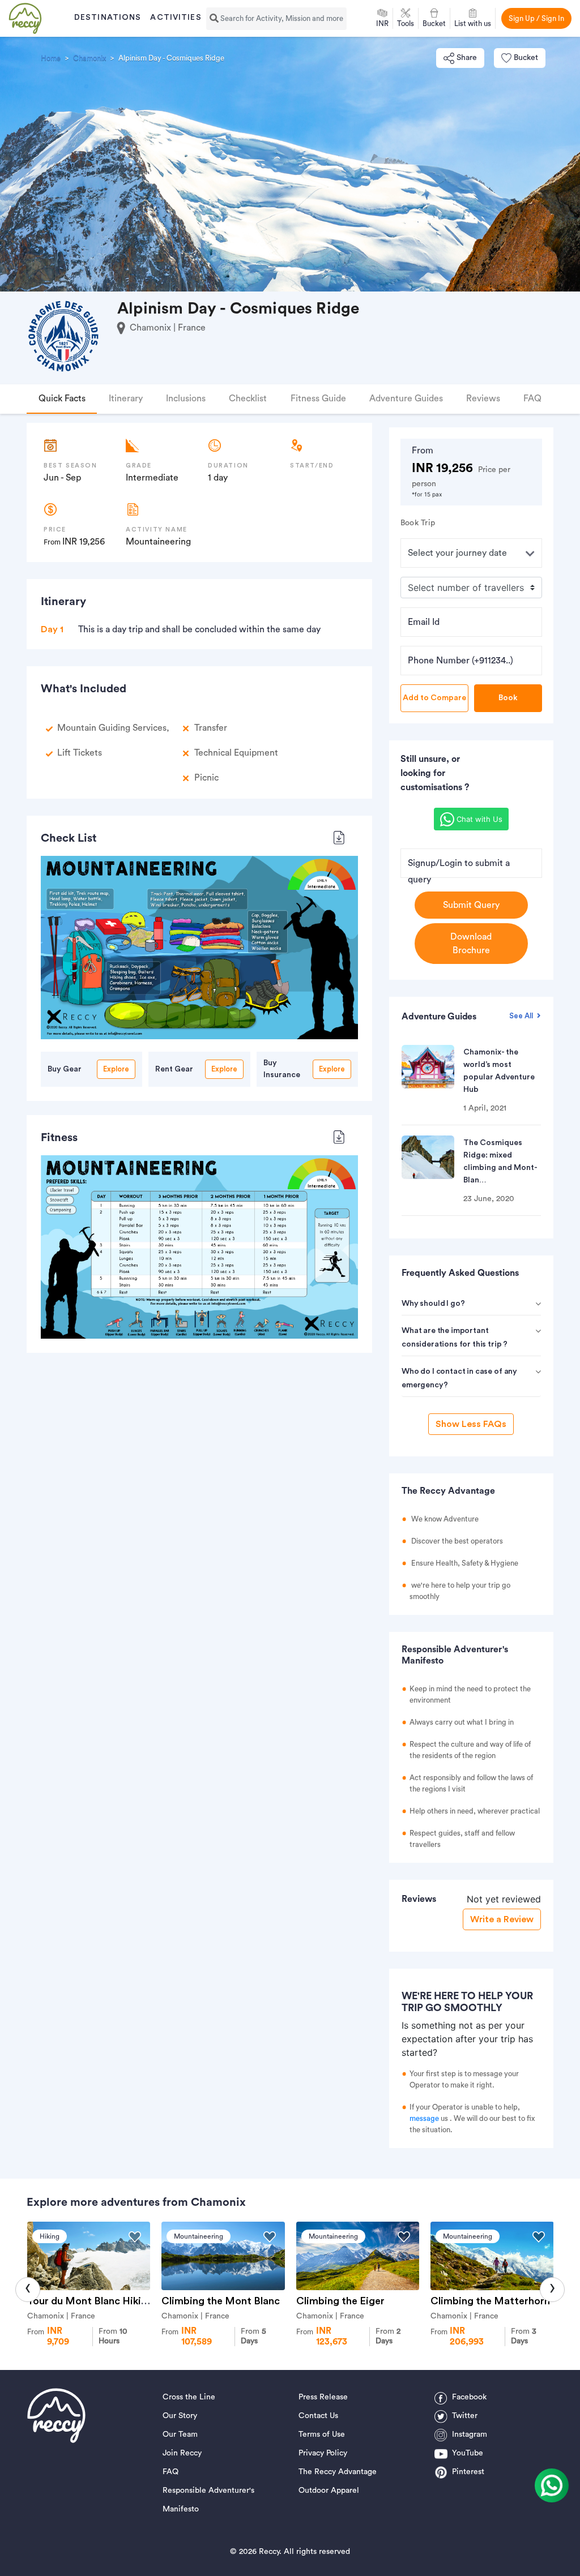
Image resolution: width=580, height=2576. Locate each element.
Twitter (465, 2416)
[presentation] (28, 2290)
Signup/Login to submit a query (459, 871)
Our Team (180, 2434)
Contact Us (318, 2416)
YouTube (468, 2453)
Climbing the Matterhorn (490, 2301)
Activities (176, 18)
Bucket (526, 58)
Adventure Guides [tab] (406, 398)
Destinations (108, 18)
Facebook (469, 2397)
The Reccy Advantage (338, 2472)
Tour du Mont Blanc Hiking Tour (102, 2301)
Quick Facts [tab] (62, 398)
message (424, 2118)
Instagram (470, 2434)
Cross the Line (189, 2397)
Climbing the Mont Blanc (221, 2301)
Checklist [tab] (248, 398)
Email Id (424, 622)
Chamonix (89, 58)
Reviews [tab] (483, 398)
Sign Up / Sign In (536, 18)
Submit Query (471, 905)
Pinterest (468, 2472)
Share (467, 58)
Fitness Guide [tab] (318, 398)
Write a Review (502, 1919)
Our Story (180, 2416)
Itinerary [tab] (126, 398)
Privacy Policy (323, 2453)
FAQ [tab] (532, 398)
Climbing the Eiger (340, 2301)
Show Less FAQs (471, 1424)
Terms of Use (322, 2434)
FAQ (170, 2472)
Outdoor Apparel (329, 2491)
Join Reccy (182, 2453)
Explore (116, 1069)
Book (508, 698)
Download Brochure (471, 944)
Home (51, 58)
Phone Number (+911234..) (460, 661)
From (113, 2336)
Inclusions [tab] (186, 398)
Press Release (323, 2397)
